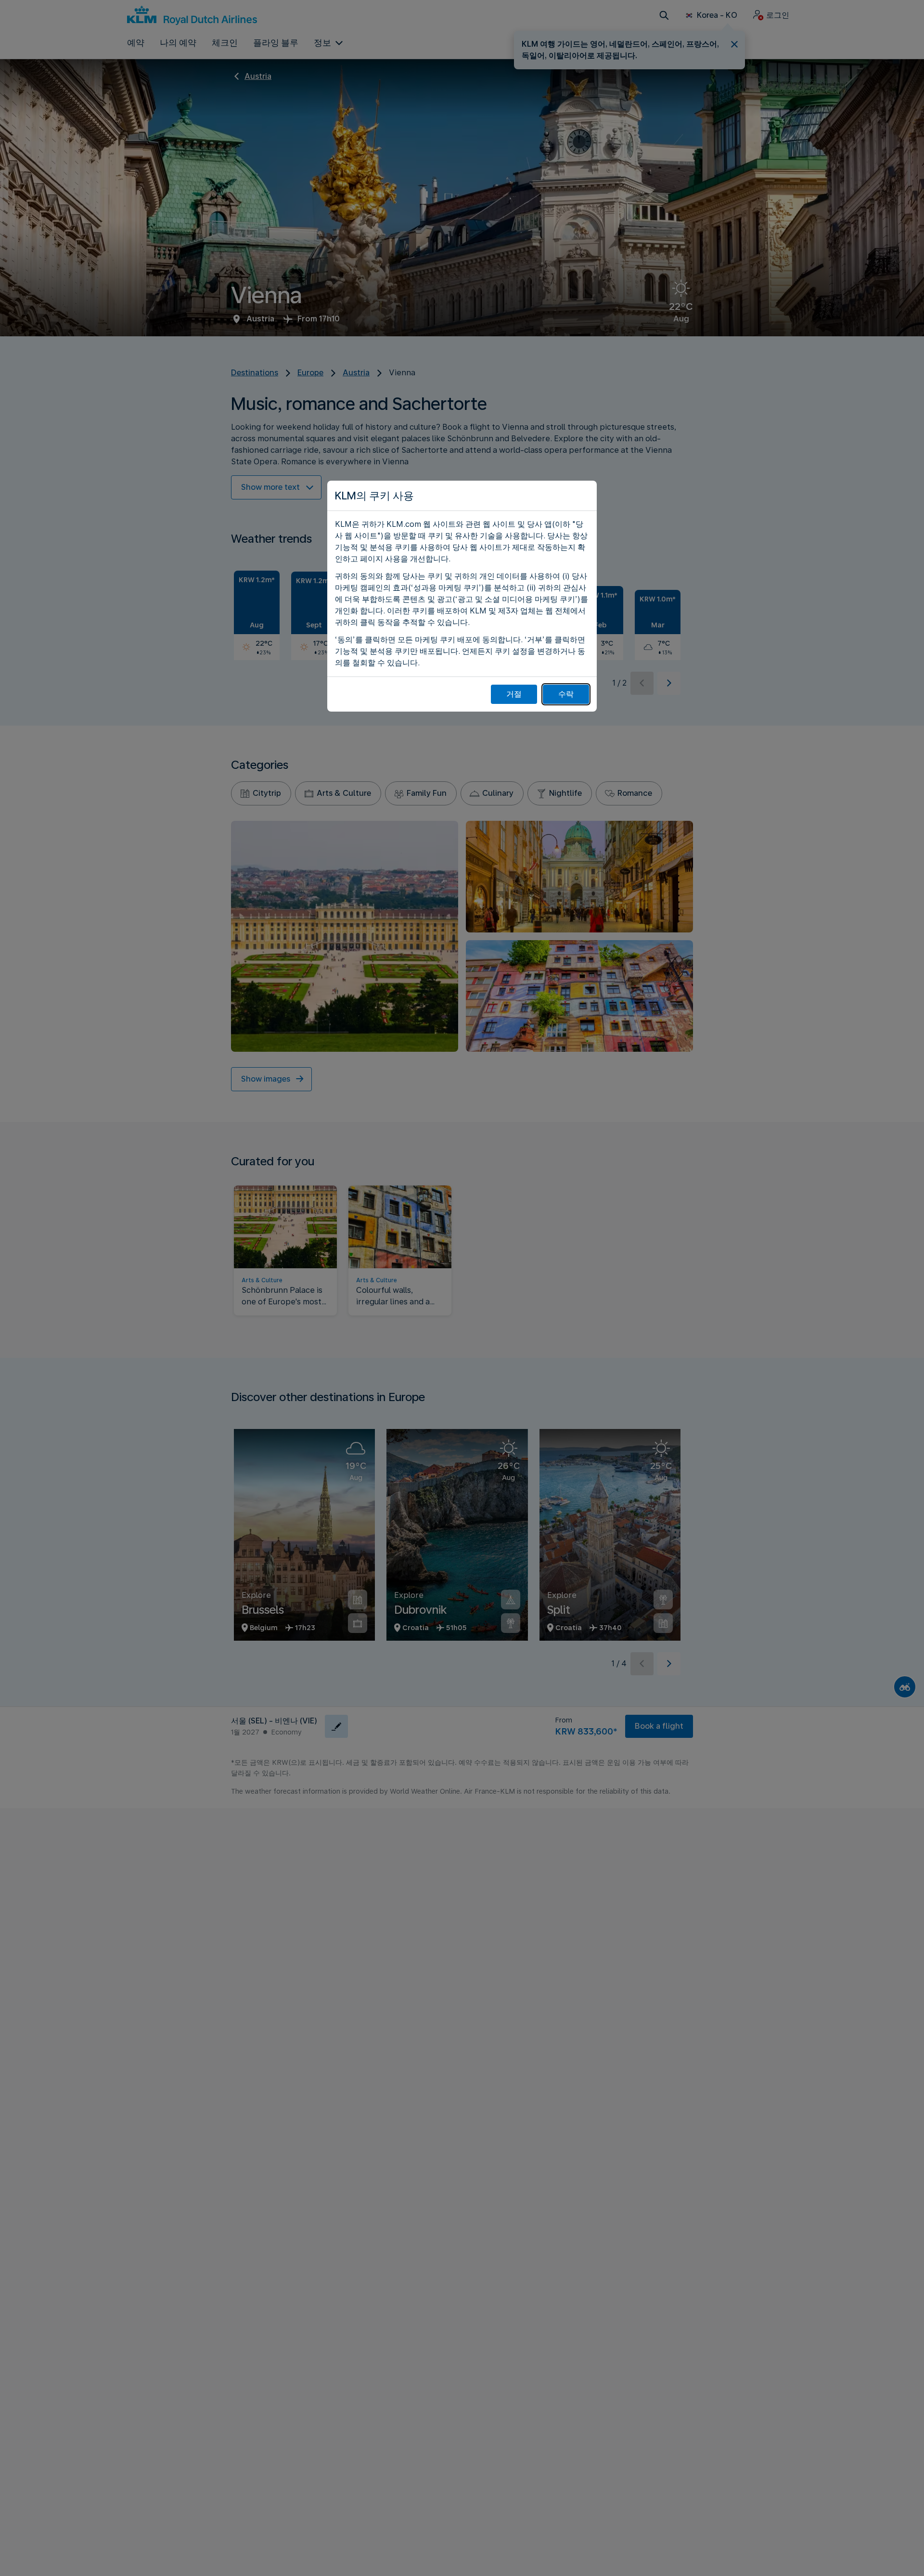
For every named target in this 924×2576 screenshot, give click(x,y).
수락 (566, 694)
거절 (514, 694)
